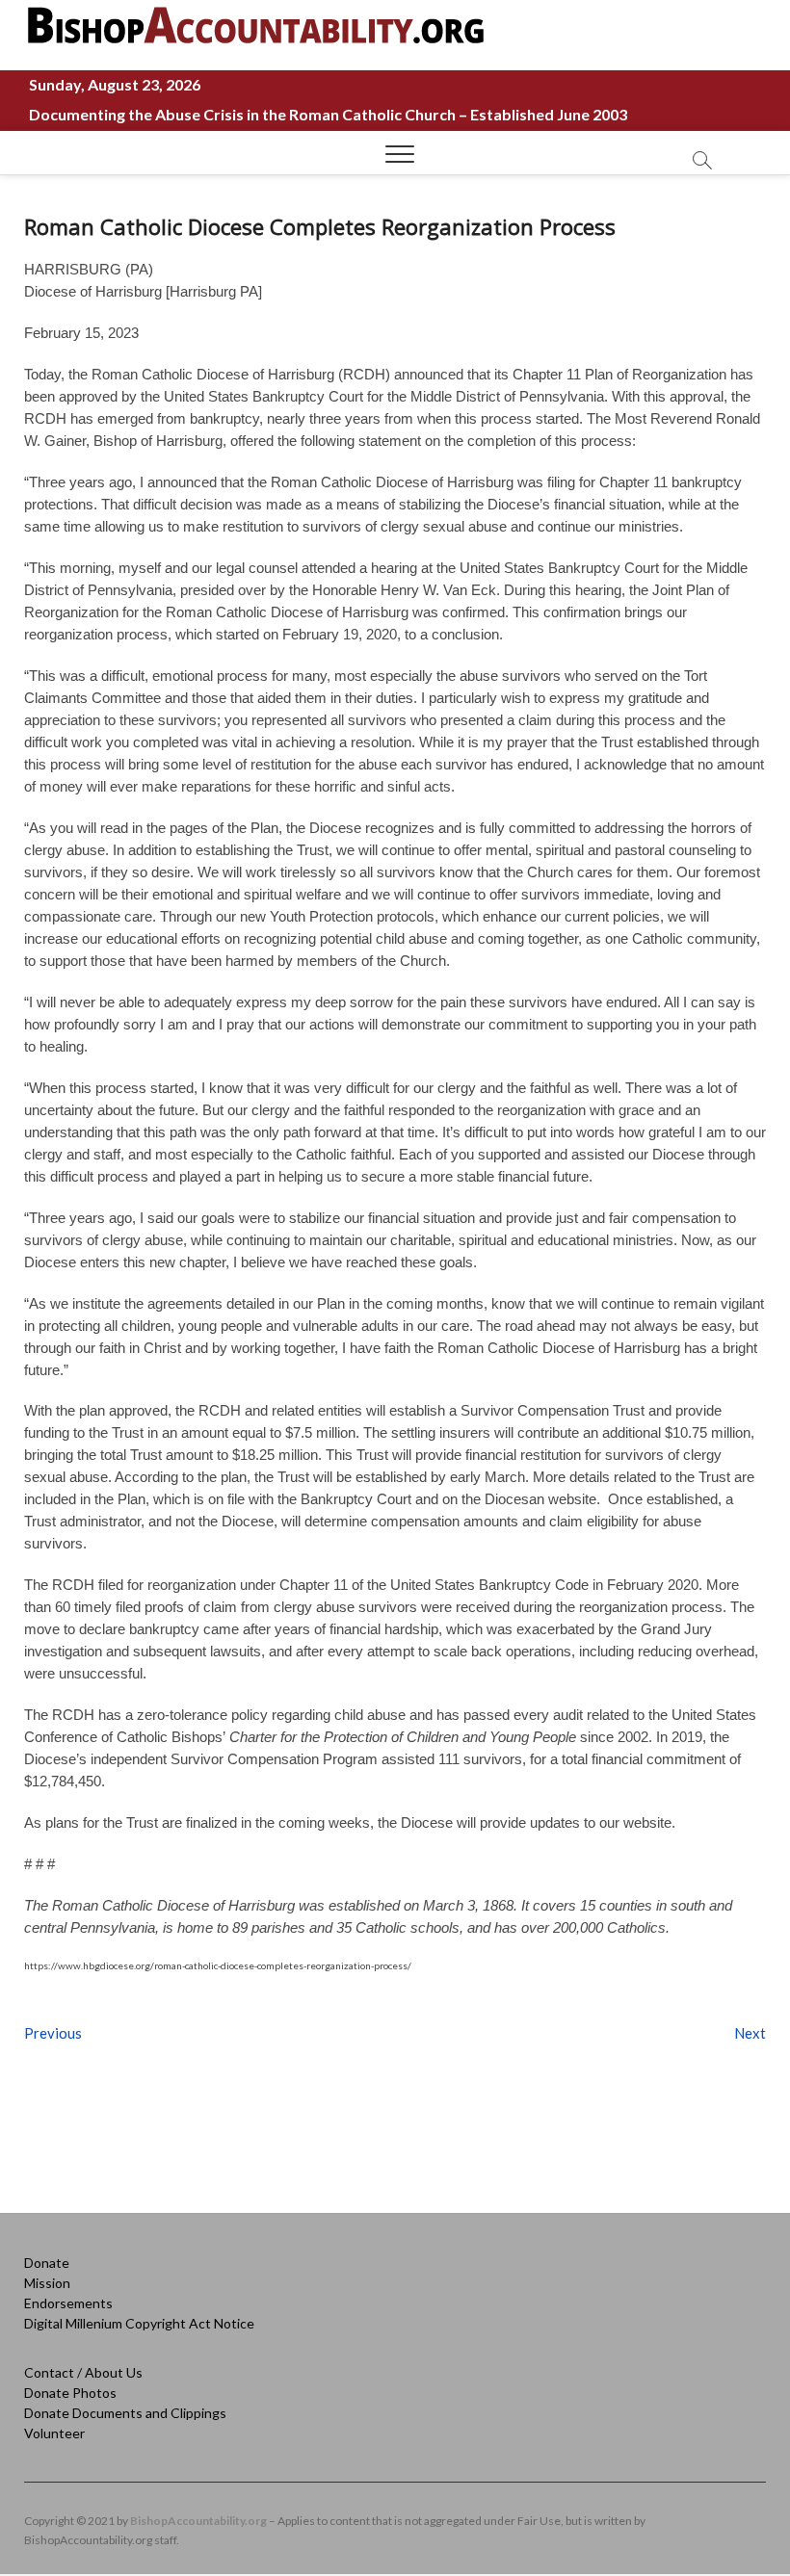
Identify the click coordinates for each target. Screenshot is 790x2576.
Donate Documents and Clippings (125, 2413)
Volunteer (54, 2433)
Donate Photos (70, 2393)
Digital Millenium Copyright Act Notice (139, 2323)
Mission (47, 2283)
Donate (47, 2263)
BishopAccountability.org (198, 2521)
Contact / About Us (83, 2372)
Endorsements (68, 2303)
